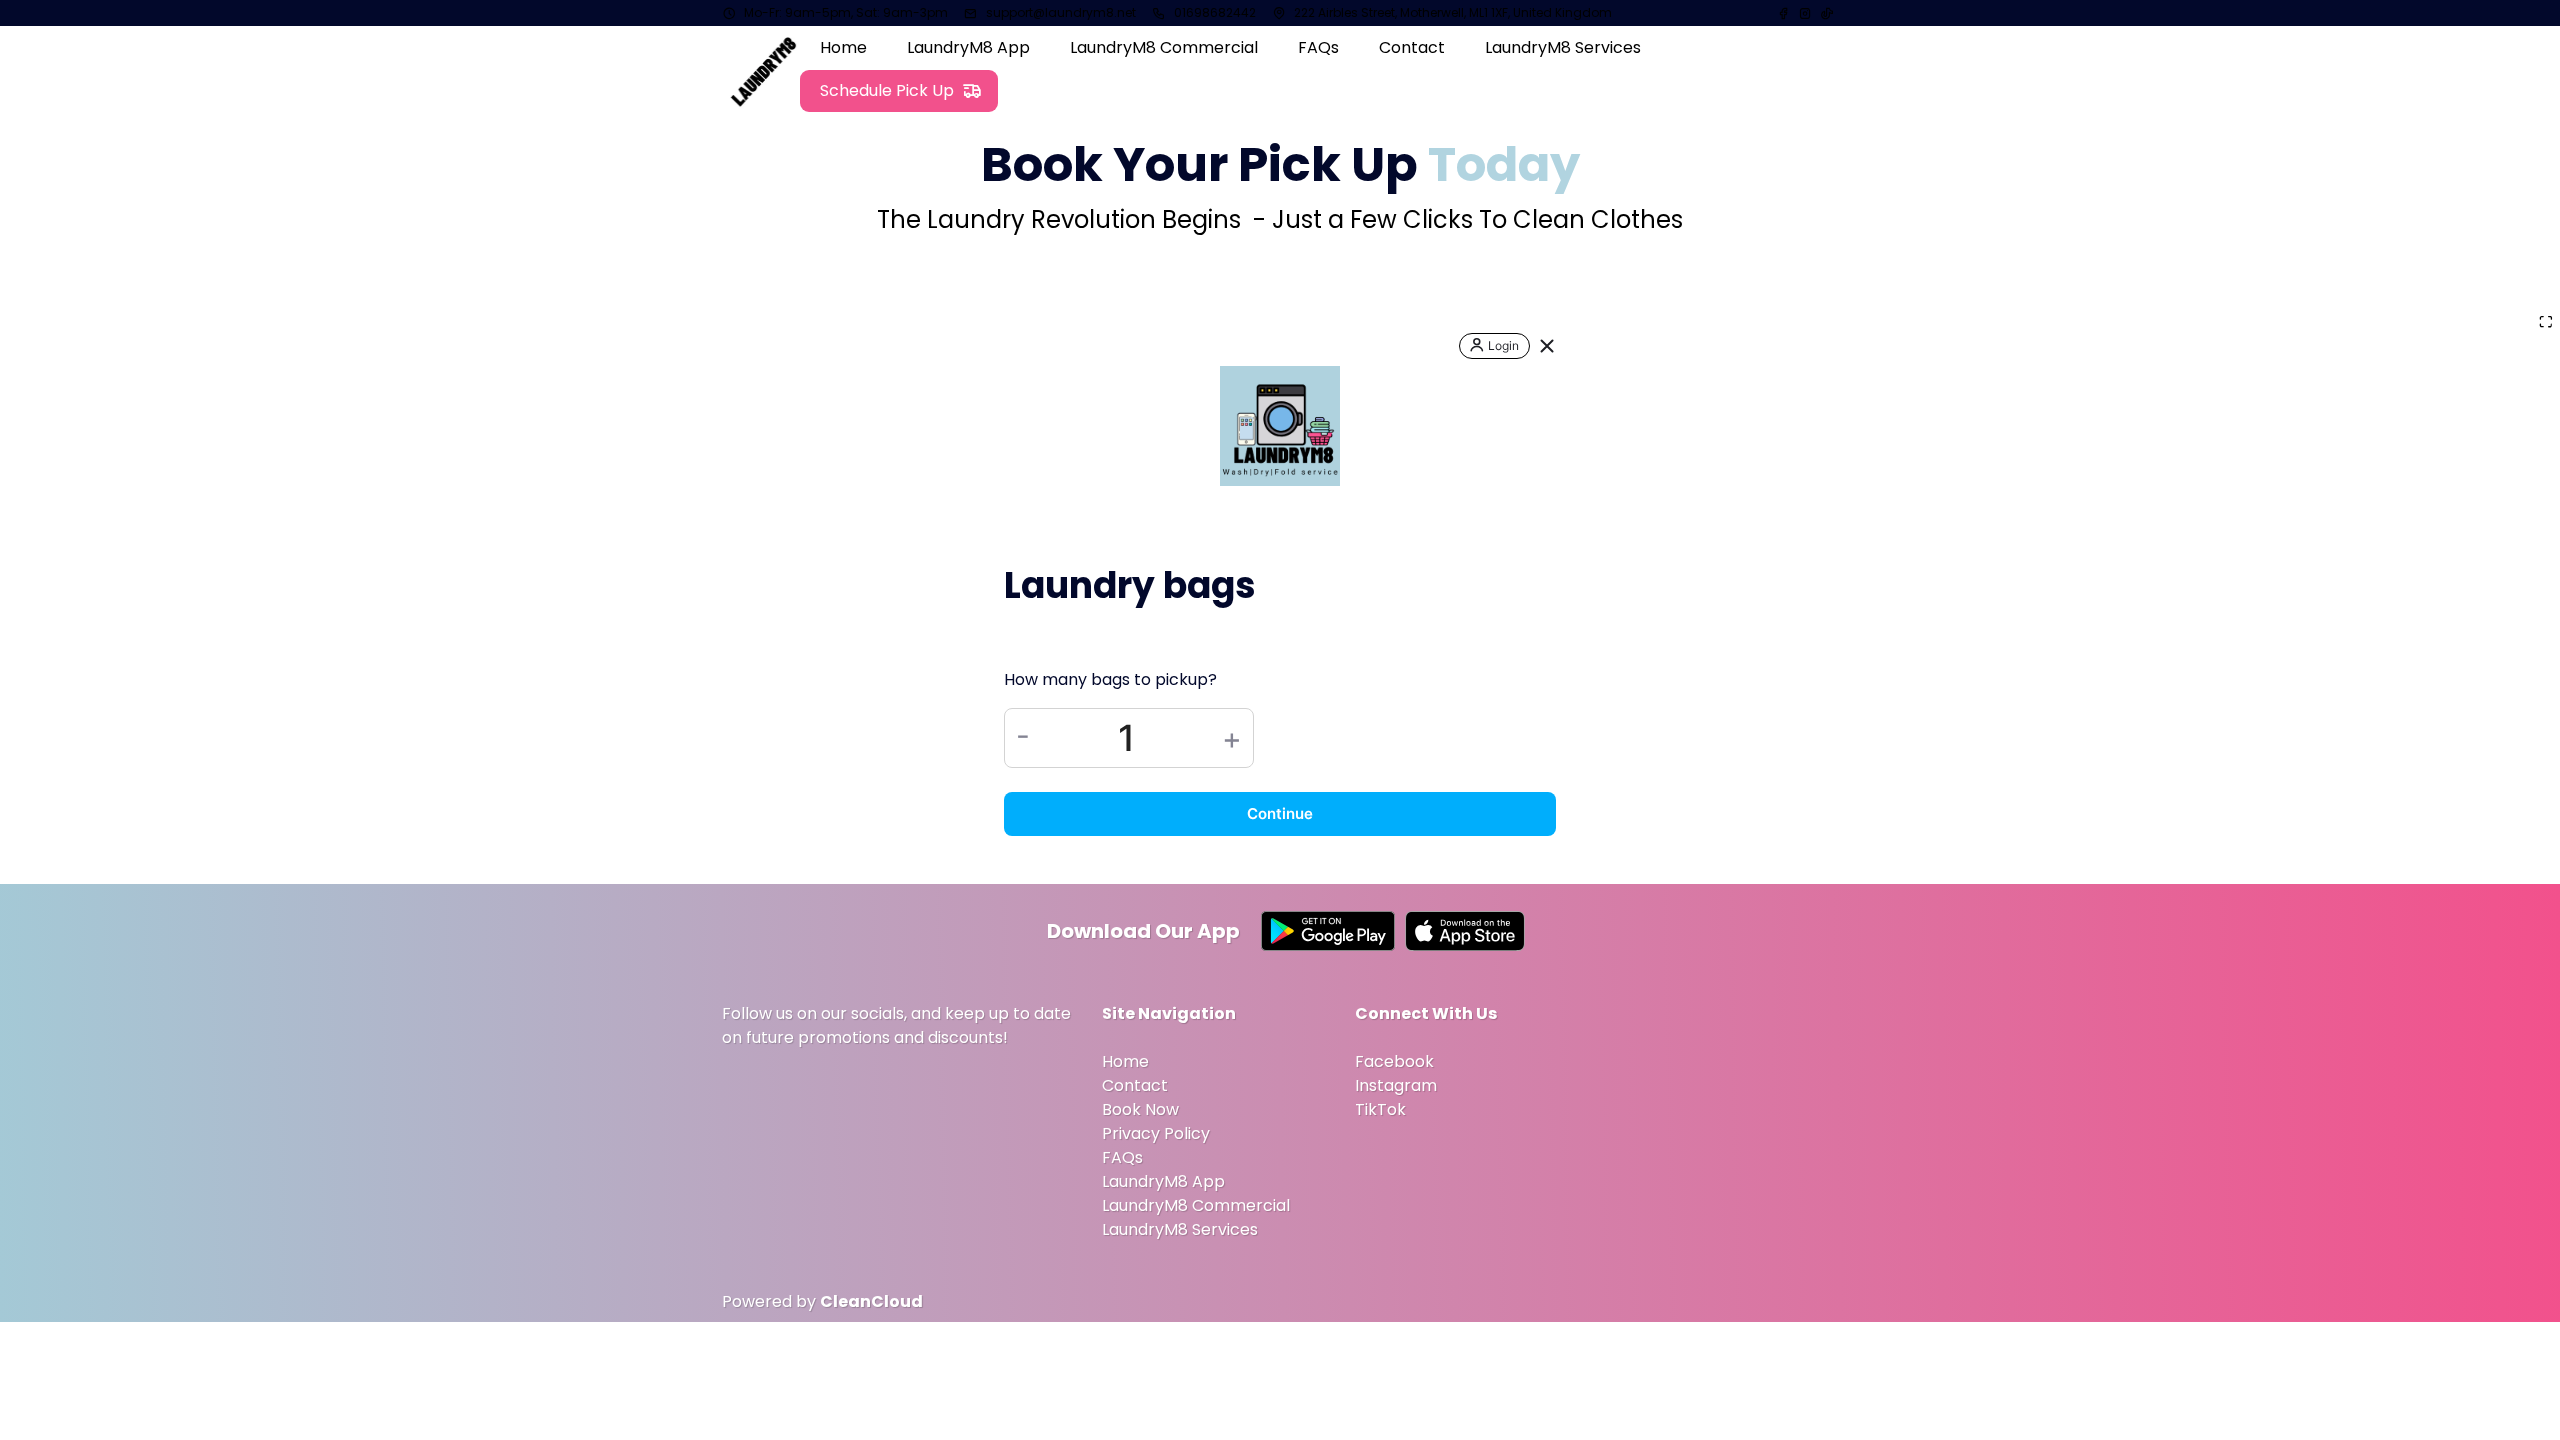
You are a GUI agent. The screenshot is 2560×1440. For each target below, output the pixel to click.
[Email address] (971, 13)
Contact (1135, 1085)
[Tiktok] (1827, 13)
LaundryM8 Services (1180, 1229)
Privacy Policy (1156, 1133)
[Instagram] (1805, 13)
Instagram (1396, 1085)
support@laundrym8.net (1061, 12)
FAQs (1122, 1157)
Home (1125, 1061)
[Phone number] (1159, 13)
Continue (1280, 813)
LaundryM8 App (1163, 1181)
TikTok (1380, 1109)
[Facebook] (1785, 13)
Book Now (1140, 1109)
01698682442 (1215, 12)
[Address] (1279, 13)
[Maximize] (2546, 323)
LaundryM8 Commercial (1196, 1205)
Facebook (1394, 1061)
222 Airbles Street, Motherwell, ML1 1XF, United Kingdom (1453, 12)
